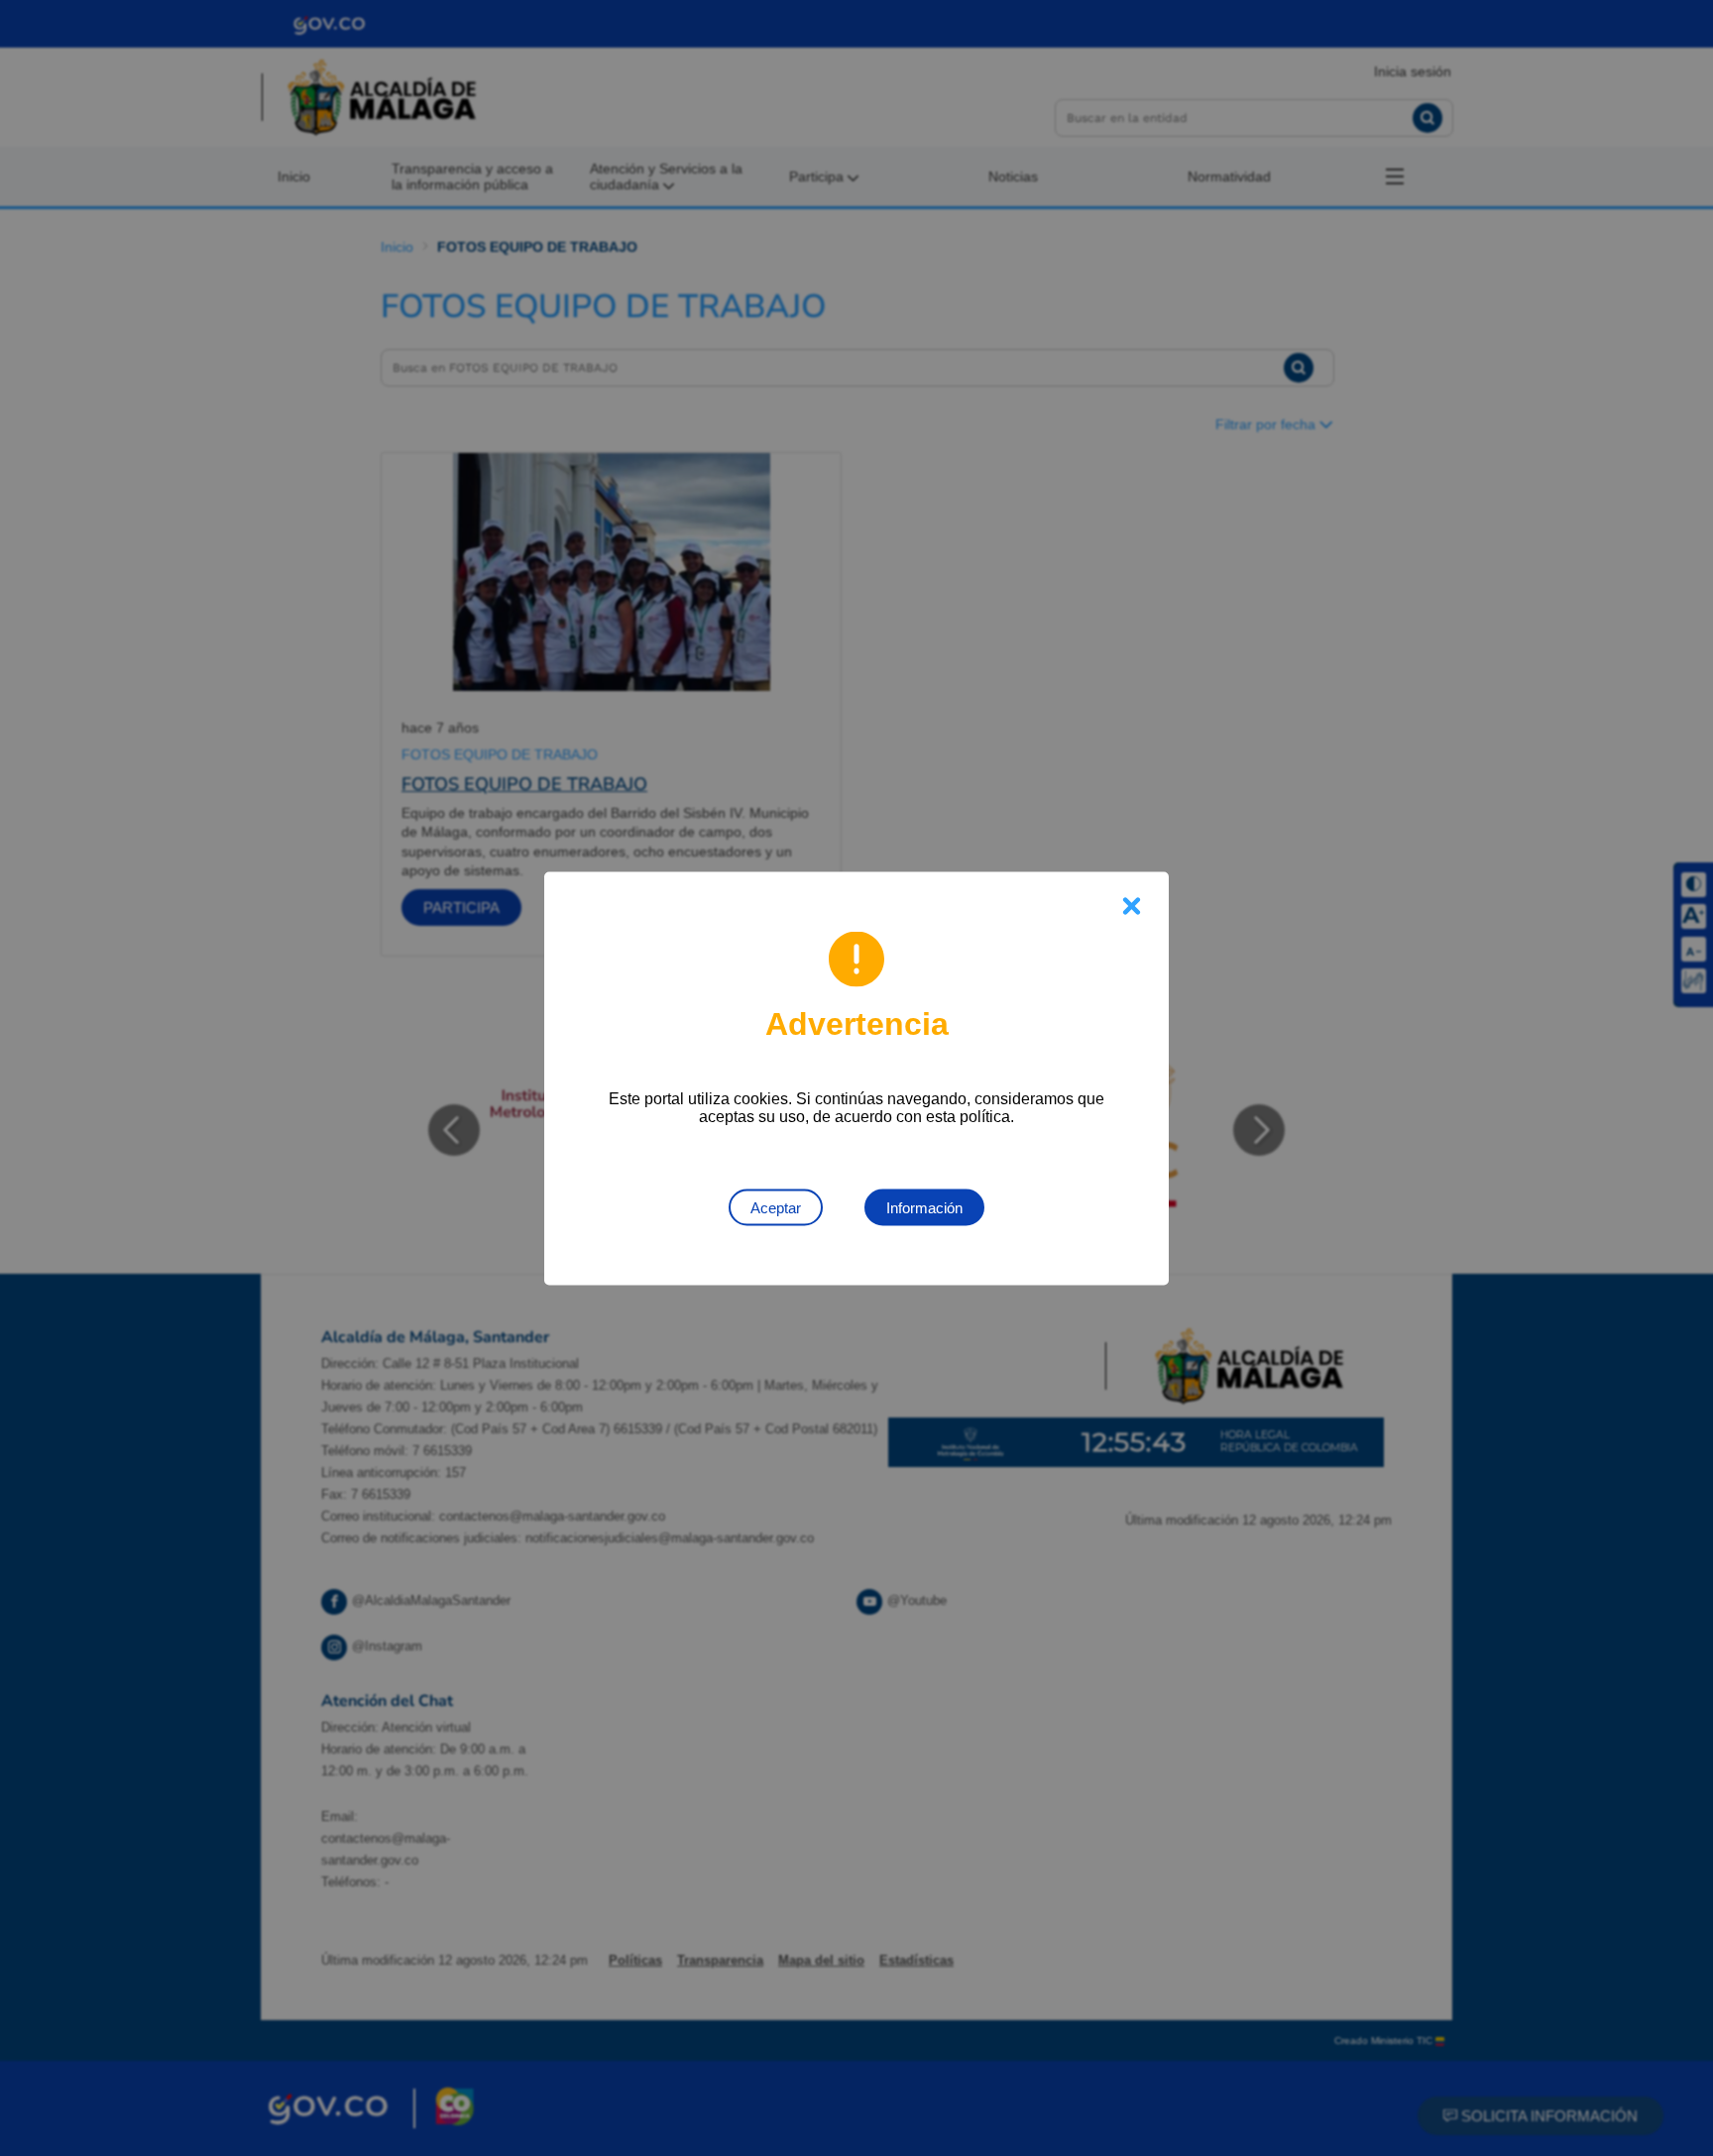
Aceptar (776, 1207)
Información (924, 1207)
